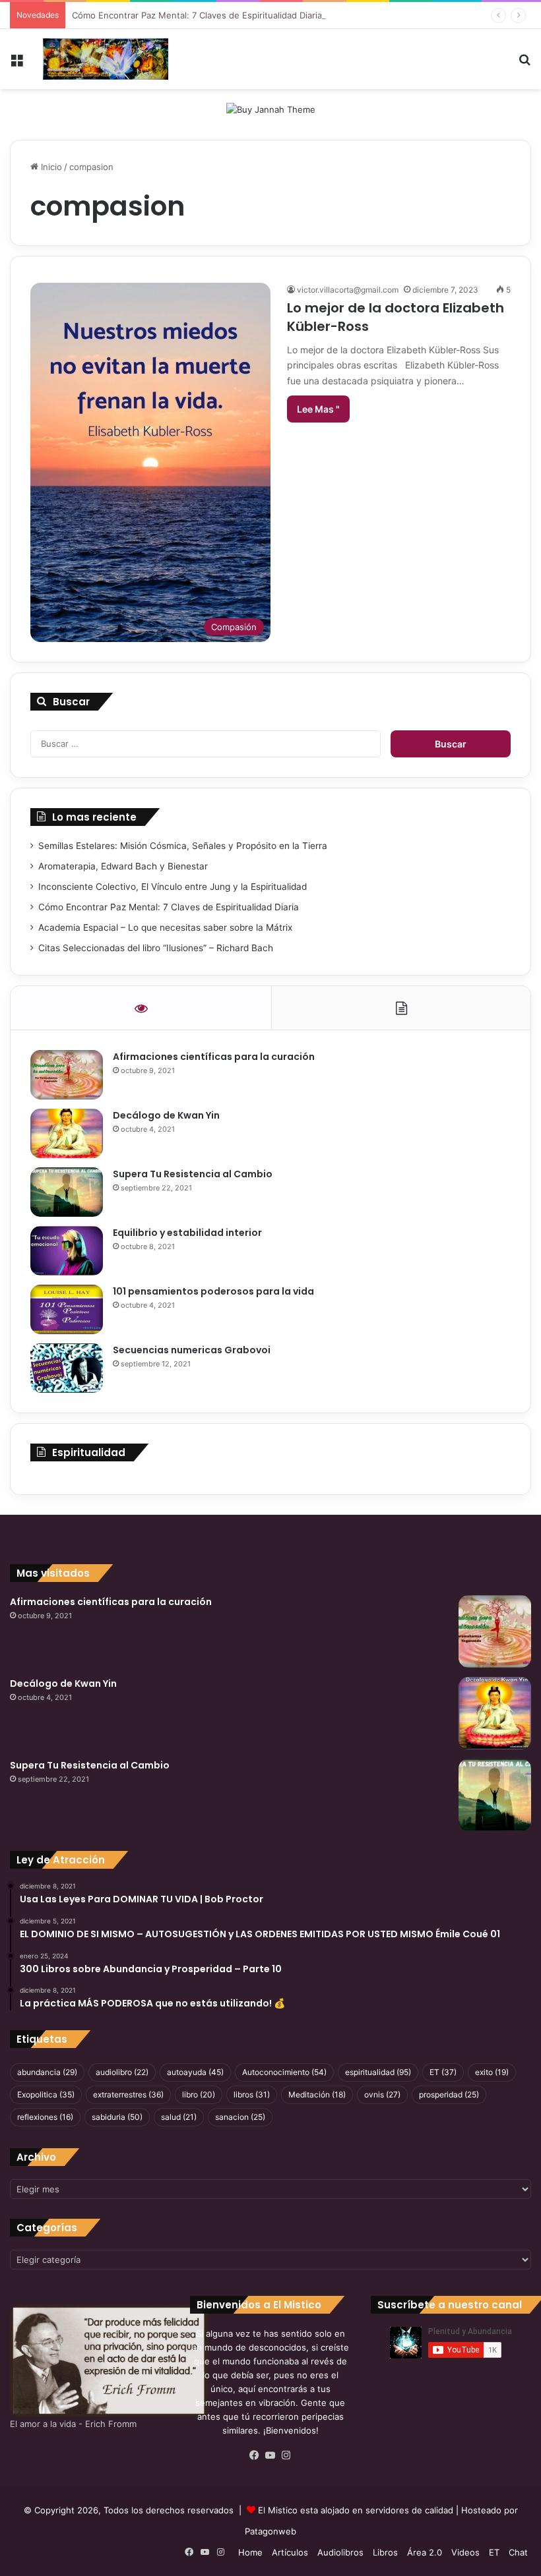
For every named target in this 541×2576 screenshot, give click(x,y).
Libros (385, 2552)
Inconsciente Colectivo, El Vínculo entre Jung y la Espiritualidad (173, 887)
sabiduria (117, 2117)
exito (492, 2072)
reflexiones (45, 2117)
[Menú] (16, 64)
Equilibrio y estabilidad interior (187, 1233)
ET (443, 2072)
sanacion (240, 2117)
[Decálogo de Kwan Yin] (67, 1133)
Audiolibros (340, 2552)
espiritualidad (378, 2072)
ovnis (382, 2094)
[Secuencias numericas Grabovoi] (67, 1368)
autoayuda (195, 2072)
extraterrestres (128, 2094)
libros (252, 2094)
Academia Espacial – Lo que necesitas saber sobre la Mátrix (165, 927)
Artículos (290, 2552)
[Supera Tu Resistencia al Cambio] (67, 1192)
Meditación (317, 2094)
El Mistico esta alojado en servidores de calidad (356, 2510)
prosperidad (449, 2094)
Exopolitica (46, 2094)
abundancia (47, 2072)
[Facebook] (255, 2455)
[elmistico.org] (106, 59)
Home (250, 2552)
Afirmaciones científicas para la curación (214, 1057)
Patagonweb (270, 2531)
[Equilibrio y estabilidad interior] (67, 1251)
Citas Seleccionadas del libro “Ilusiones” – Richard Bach (156, 948)
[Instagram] (286, 2455)
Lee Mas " (318, 409)
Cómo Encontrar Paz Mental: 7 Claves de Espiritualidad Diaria (197, 15)
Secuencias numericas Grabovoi (192, 1350)
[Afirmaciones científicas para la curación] (67, 1075)
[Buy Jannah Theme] (271, 109)
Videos (465, 2552)
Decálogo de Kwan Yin (166, 1115)
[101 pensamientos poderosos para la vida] (67, 1309)
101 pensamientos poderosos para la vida (213, 1291)
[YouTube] (270, 2455)
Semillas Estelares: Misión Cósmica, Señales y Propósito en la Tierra (183, 846)
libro (199, 2094)
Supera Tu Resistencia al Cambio (193, 1174)
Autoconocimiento (284, 2072)
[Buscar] (525, 64)
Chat (518, 2552)
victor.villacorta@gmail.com (348, 290)
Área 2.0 (425, 2552)
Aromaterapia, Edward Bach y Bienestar (123, 866)
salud (179, 2117)
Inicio (50, 167)
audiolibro (122, 2072)
